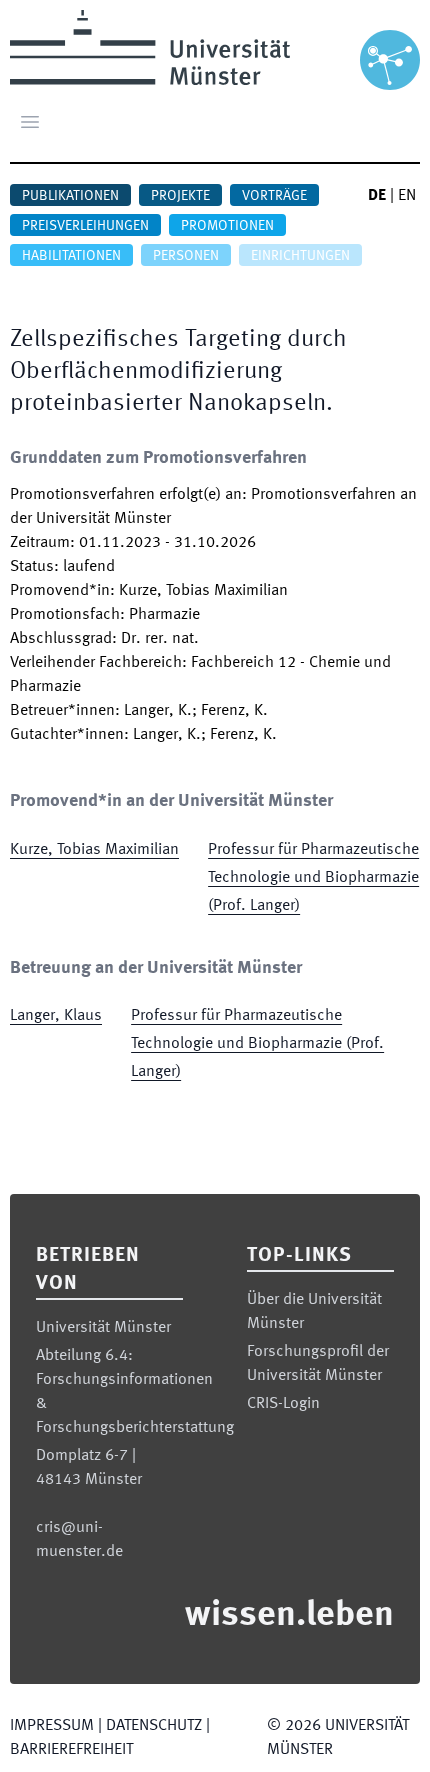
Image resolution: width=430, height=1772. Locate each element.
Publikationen (70, 196)
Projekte (180, 196)
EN (407, 196)
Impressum (52, 1726)
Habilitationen (71, 256)
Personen (186, 256)
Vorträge (274, 196)
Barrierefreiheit (71, 1750)
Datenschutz (154, 1726)
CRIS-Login (283, 1404)
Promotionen (227, 226)
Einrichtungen (300, 256)
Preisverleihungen (85, 226)
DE (377, 196)
